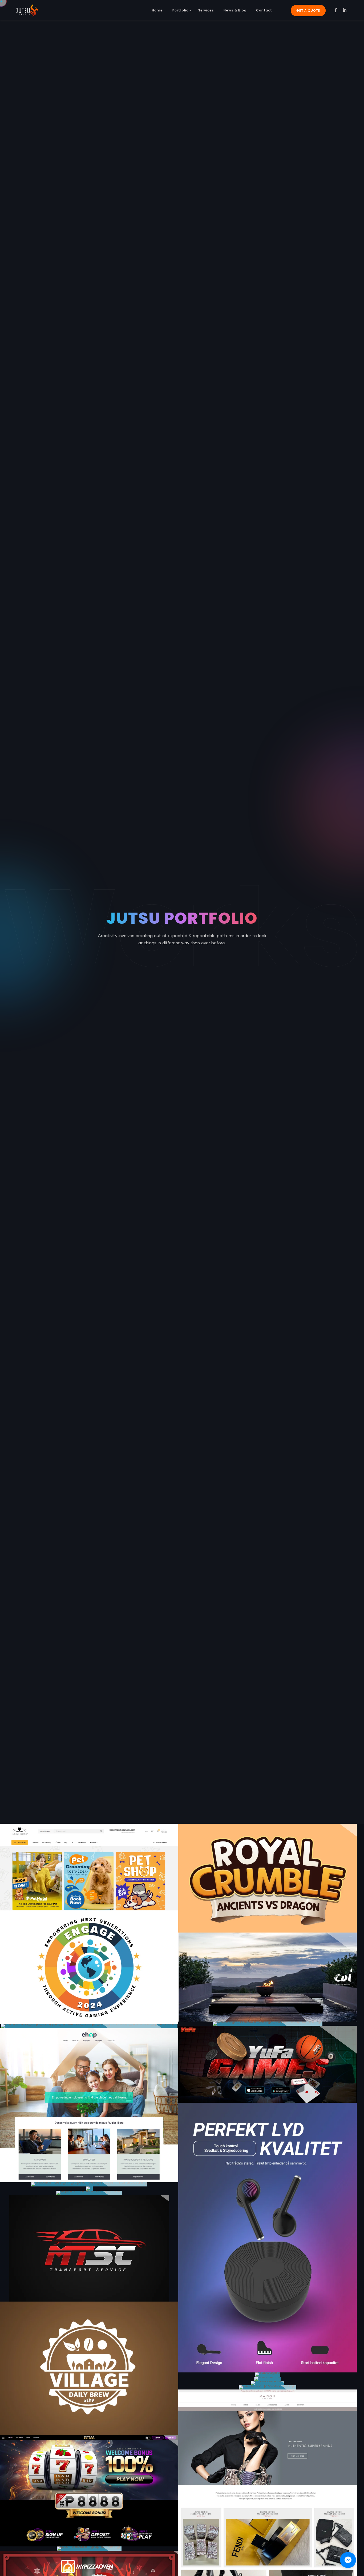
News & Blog (235, 10)
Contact (264, 10)
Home (157, 10)
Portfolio (181, 10)
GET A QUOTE (308, 11)
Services (206, 10)
